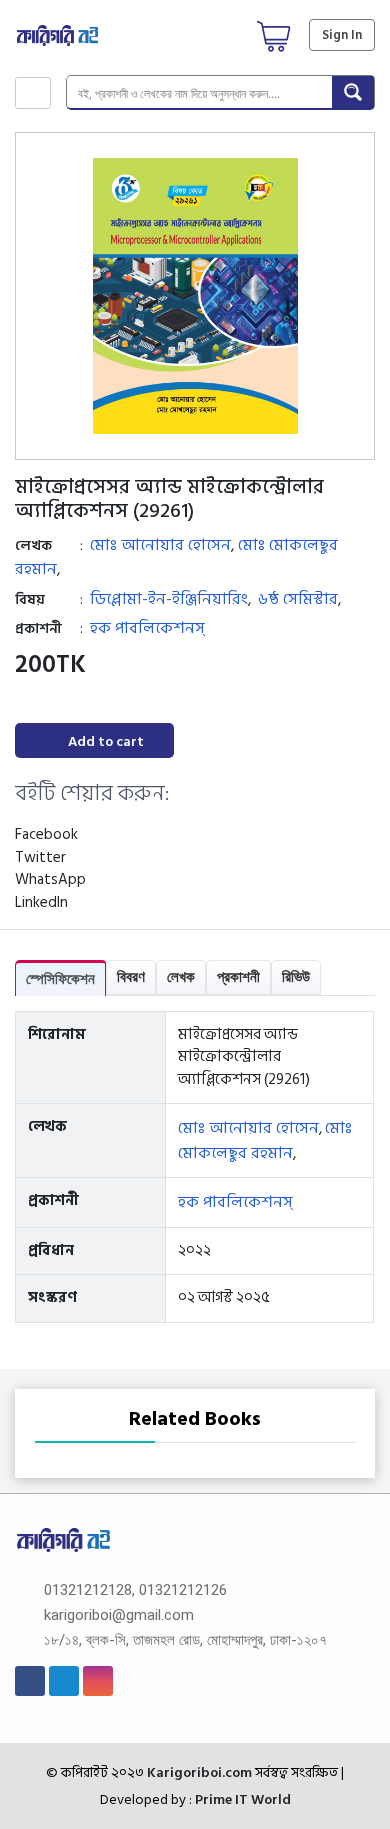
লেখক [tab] (181, 976)
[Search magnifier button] (353, 92)
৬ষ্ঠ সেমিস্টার (298, 599)
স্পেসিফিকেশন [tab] (60, 978)
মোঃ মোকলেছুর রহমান (265, 1140)
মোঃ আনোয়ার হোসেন (160, 545)
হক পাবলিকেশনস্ (147, 628)
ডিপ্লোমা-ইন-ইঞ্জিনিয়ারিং (169, 599)
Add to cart (106, 741)
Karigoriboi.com (198, 1772)
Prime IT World (243, 1799)
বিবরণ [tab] (131, 976)
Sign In (342, 35)
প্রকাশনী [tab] (238, 976)
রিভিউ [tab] (296, 976)
